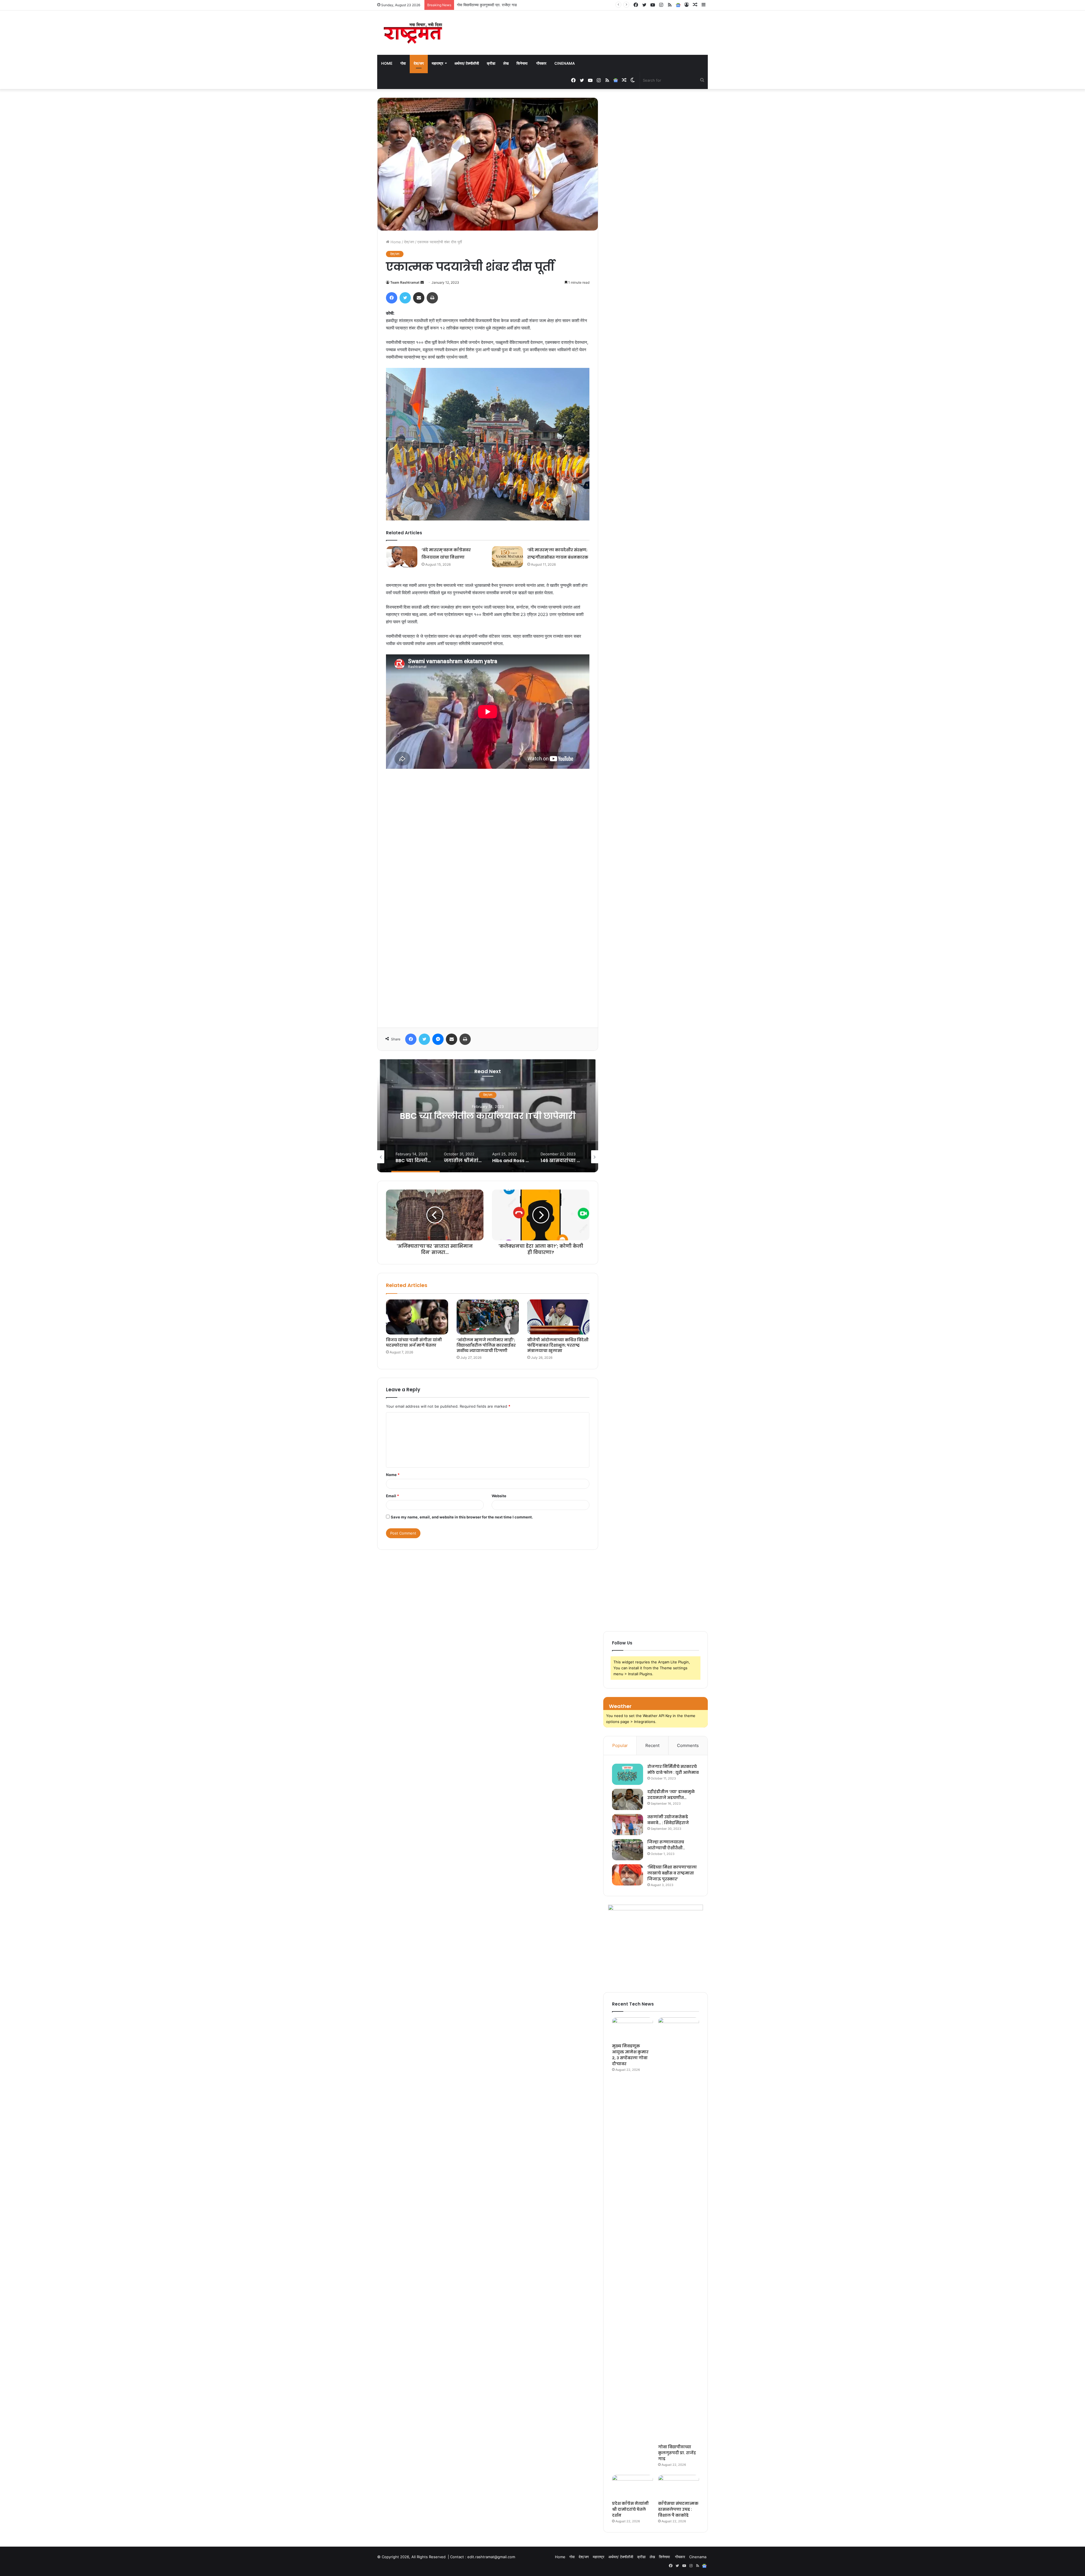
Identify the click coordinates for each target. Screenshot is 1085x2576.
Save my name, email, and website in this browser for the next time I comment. (462, 1517)
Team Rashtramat (405, 282)
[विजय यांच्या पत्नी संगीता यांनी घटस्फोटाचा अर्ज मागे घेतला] (417, 1317)
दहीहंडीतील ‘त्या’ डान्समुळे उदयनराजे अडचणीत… (671, 1795)
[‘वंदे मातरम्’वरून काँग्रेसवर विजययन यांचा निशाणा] (402, 557)
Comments (688, 1745)
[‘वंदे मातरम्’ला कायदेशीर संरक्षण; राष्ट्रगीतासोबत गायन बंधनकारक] (507, 557)
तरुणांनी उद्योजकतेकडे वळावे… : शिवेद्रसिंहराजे (668, 1820)
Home (387, 63)
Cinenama (565, 63)
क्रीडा (491, 63)
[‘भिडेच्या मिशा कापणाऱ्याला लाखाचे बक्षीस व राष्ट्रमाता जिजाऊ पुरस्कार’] (628, 1875)
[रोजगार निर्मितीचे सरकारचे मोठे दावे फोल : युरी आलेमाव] (628, 1774)
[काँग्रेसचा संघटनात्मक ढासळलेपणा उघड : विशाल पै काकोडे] (679, 2486)
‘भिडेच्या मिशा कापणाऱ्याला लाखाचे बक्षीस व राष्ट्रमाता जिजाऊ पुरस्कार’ (672, 1873)
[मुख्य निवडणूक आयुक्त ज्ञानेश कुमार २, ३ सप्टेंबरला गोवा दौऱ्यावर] (632, 2029)
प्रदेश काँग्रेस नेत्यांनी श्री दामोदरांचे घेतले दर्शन (630, 2509)
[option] (488, 1116)
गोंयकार (541, 63)
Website (499, 1496)
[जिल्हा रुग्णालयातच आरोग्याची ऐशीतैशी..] (628, 1850)
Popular (620, 1745)
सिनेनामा (522, 63)
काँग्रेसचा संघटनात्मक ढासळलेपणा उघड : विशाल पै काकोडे (678, 2509)
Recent (652, 1745)
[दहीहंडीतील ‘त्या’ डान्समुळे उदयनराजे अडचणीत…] (628, 1799)
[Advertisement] (488, 896)
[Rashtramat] (413, 33)
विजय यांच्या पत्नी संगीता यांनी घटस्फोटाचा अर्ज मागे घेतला (414, 1343)
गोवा (403, 63)
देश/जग (419, 63)
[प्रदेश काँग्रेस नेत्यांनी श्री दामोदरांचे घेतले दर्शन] (632, 2486)
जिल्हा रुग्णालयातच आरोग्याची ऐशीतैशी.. (666, 1845)
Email (392, 1496)
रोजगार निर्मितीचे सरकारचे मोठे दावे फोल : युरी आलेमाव (673, 1769)
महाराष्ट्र (438, 63)
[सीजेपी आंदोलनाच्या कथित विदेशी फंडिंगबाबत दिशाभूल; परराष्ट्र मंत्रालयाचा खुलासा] (558, 1317)
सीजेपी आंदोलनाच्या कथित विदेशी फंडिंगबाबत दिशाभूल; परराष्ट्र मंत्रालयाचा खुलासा (558, 1345)
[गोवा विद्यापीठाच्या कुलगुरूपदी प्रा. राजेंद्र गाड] (679, 2229)
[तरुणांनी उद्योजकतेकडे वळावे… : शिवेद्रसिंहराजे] (628, 1825)
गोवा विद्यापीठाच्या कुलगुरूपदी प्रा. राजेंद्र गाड (677, 2453)
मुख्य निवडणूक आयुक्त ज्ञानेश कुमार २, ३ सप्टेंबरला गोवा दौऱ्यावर (630, 2055)
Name (393, 1475)
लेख (506, 63)
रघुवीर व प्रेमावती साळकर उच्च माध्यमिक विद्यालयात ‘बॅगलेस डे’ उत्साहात (505, 5)
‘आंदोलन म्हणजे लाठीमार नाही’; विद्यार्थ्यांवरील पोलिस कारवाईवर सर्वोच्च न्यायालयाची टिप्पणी (486, 1345)
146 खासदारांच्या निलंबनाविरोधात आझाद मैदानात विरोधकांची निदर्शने (488, 1116)
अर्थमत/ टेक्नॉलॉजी (467, 63)
